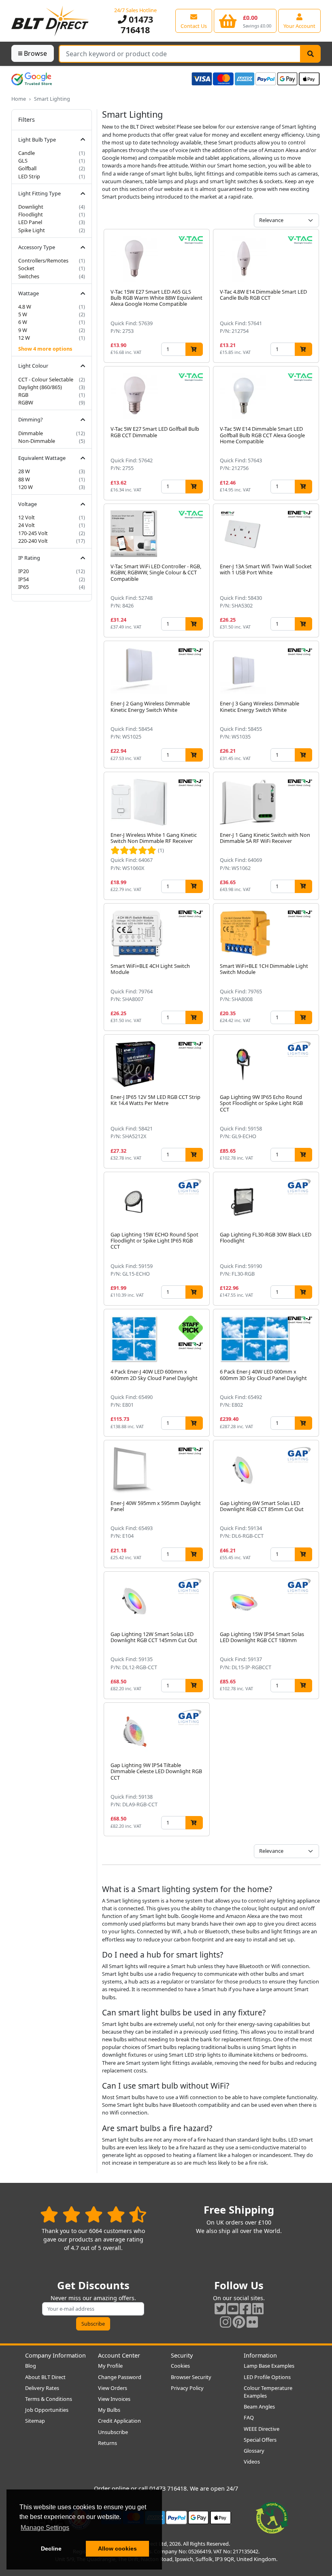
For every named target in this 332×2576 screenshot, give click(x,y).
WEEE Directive (262, 2429)
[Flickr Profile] (252, 2322)
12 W (24, 338)
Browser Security (191, 2377)
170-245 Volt (33, 533)
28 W (24, 471)
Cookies (180, 2366)
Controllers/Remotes (43, 260)
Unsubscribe (113, 2432)
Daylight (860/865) (40, 387)
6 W (23, 322)
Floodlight (31, 214)
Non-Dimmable (37, 441)
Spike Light (32, 230)
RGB (23, 395)
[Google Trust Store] (32, 79)
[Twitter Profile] (220, 2308)
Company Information (55, 2355)
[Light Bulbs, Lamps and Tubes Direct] (50, 21)
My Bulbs (109, 2410)
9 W (23, 330)
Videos (252, 2462)
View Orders (113, 2388)
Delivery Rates (42, 2388)
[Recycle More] (272, 2517)
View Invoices (114, 2399)
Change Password (120, 2377)
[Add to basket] (194, 349)
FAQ (249, 2417)
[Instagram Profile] (226, 2322)
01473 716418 (137, 24)
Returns (107, 2443)
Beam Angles (259, 2407)
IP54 (23, 579)
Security (182, 2355)
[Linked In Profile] (258, 2308)
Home (19, 99)
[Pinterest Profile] (239, 2322)
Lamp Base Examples (269, 2366)
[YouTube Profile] (233, 2308)
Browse (35, 53)
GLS (23, 161)
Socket (26, 268)
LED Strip (29, 176)
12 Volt (27, 517)
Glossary (254, 2451)
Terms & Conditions (49, 2399)
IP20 (23, 571)
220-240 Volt (33, 541)
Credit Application (119, 2421)
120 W (26, 487)
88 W (24, 479)
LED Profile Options (267, 2377)
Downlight (31, 207)
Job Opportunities (47, 2410)
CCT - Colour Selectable (46, 379)
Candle (27, 153)
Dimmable (31, 433)
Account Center (119, 2355)
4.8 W (25, 307)
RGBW (26, 402)
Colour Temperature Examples (268, 2392)
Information (260, 2355)
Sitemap (35, 2421)
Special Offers (260, 2440)
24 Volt (27, 525)
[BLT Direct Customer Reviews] (93, 2214)
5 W (23, 314)
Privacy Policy (187, 2388)
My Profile (110, 2366)
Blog (31, 2366)
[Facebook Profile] (245, 2308)
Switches (29, 276)
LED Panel (30, 222)
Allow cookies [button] (117, 2548)
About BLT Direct (45, 2377)
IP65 (23, 587)
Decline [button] (51, 2548)
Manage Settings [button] (45, 2528)
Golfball (27, 168)
